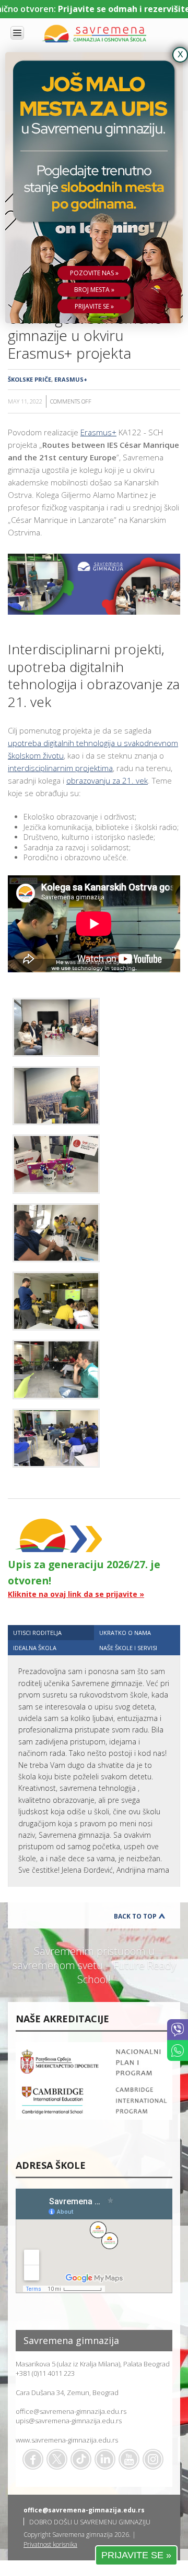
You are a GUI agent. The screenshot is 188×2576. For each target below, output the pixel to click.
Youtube (129, 2459)
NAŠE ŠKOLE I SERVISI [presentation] (128, 1648)
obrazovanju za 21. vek (107, 780)
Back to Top (135, 1916)
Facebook (33, 2459)
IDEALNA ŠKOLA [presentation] (35, 1648)
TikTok (81, 2459)
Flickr (153, 2459)
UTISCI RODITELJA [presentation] (37, 1633)
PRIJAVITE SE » (136, 2555)
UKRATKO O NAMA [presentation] (125, 1633)
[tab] (51, 1633)
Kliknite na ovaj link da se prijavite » (76, 1594)
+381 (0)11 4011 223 (45, 2373)
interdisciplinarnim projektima (60, 768)
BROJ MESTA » (94, 290)
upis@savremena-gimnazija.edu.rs (69, 2421)
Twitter (57, 2459)
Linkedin (105, 2459)
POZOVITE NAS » (94, 273)
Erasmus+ (71, 379)
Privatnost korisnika (50, 2544)
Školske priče (30, 379)
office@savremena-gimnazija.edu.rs (71, 2411)
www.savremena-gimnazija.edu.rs (67, 2440)
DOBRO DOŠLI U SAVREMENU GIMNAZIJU (90, 2522)
